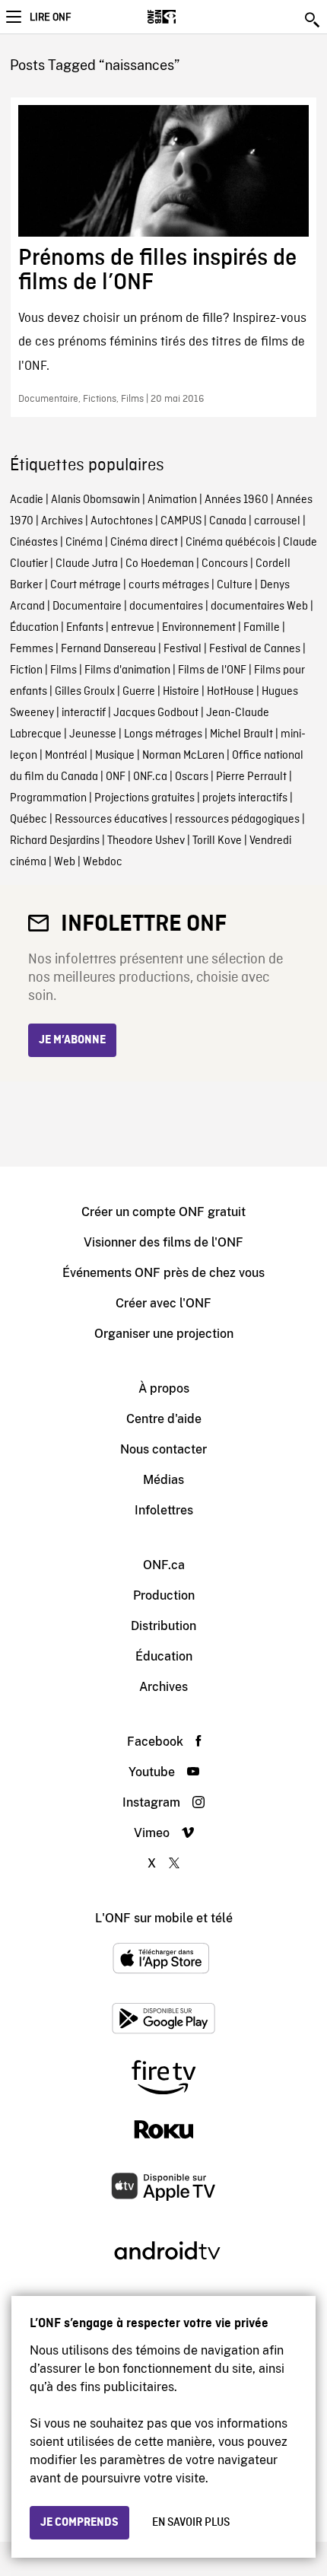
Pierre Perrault (251, 777)
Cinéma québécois (230, 543)
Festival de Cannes (255, 649)
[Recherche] (313, 20)
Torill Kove (217, 841)
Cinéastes (34, 543)
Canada (228, 521)
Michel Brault (241, 734)
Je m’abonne (72, 1040)
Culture (235, 585)
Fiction (26, 670)
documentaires (166, 607)
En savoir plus (191, 2523)
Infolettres (164, 1510)
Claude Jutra (87, 564)
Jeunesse (93, 734)
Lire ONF (50, 18)
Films (63, 670)
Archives (62, 521)
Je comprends (79, 2523)
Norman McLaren (183, 756)
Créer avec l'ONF (163, 1303)
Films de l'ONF (212, 670)
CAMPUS (181, 521)
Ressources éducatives (111, 820)
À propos (164, 1388)
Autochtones (122, 521)
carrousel (277, 521)
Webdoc (103, 862)
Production (164, 1595)
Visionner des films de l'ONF (163, 1242)
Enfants (85, 628)
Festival (183, 649)
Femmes (32, 649)
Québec (29, 820)
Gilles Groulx (85, 692)
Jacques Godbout (156, 713)
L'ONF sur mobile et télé (164, 1918)
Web (65, 862)
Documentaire (87, 607)
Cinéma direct (144, 543)
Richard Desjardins (55, 841)
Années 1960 (237, 500)
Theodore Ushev (146, 841)
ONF (116, 777)
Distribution (163, 1626)
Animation (172, 500)
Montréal (66, 756)
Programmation (48, 798)
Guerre (139, 692)
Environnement (199, 628)
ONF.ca (150, 777)
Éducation (34, 628)
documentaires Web (259, 607)
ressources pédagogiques (237, 820)
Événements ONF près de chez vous (163, 1273)
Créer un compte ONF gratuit (163, 1212)
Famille (262, 628)
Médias (163, 1480)
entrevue (133, 628)
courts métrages (169, 585)
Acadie (27, 500)
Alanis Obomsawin (95, 500)
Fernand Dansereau (108, 649)
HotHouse (230, 692)
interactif (84, 713)
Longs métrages (163, 734)
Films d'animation (127, 670)
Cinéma (84, 543)
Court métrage (86, 585)
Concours (225, 564)
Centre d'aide (164, 1419)
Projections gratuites (144, 798)
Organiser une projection (164, 1334)
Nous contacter (163, 1449)
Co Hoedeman (160, 564)
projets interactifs (245, 798)
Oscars (192, 777)
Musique (115, 756)
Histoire (181, 692)
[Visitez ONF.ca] (188, 17)
